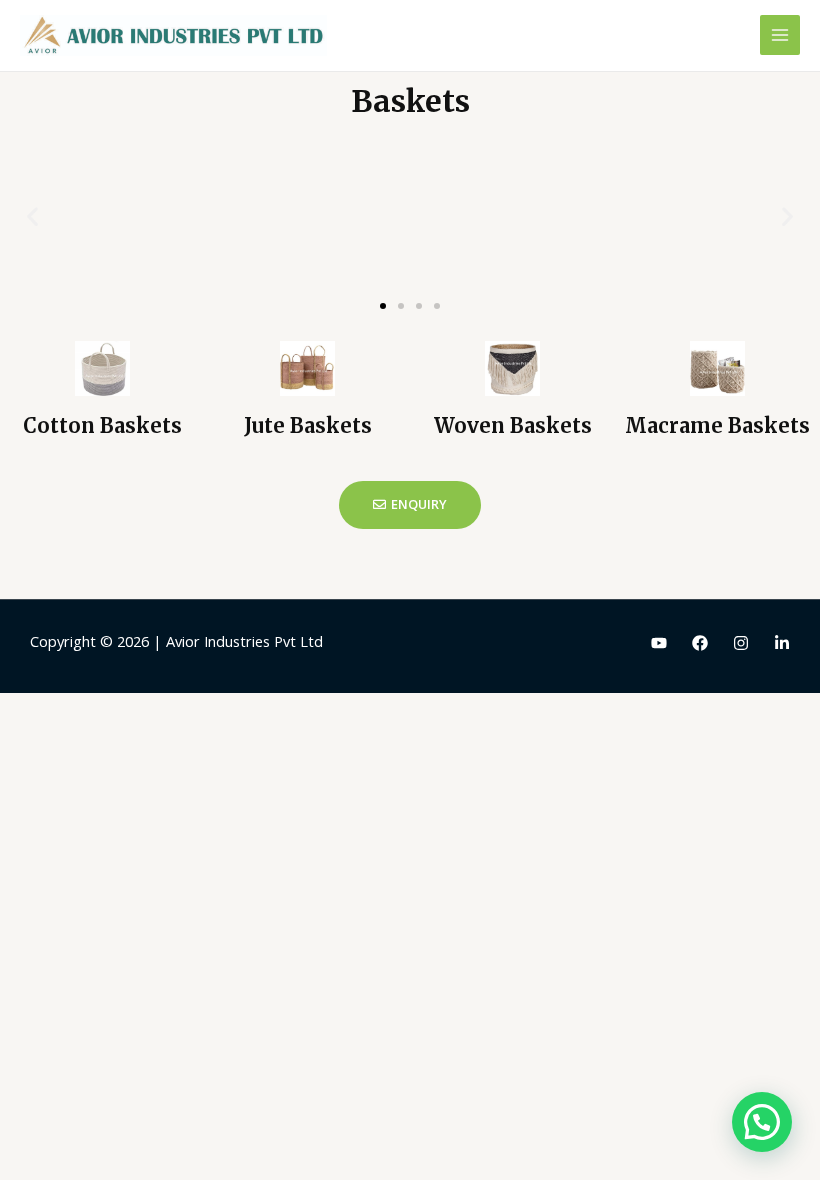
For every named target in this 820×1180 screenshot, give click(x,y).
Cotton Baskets (102, 425)
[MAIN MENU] (780, 35)
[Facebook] (700, 643)
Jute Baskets (308, 425)
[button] (383, 306)
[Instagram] (741, 643)
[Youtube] (659, 643)
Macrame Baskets (717, 425)
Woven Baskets (513, 425)
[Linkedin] (782, 643)
